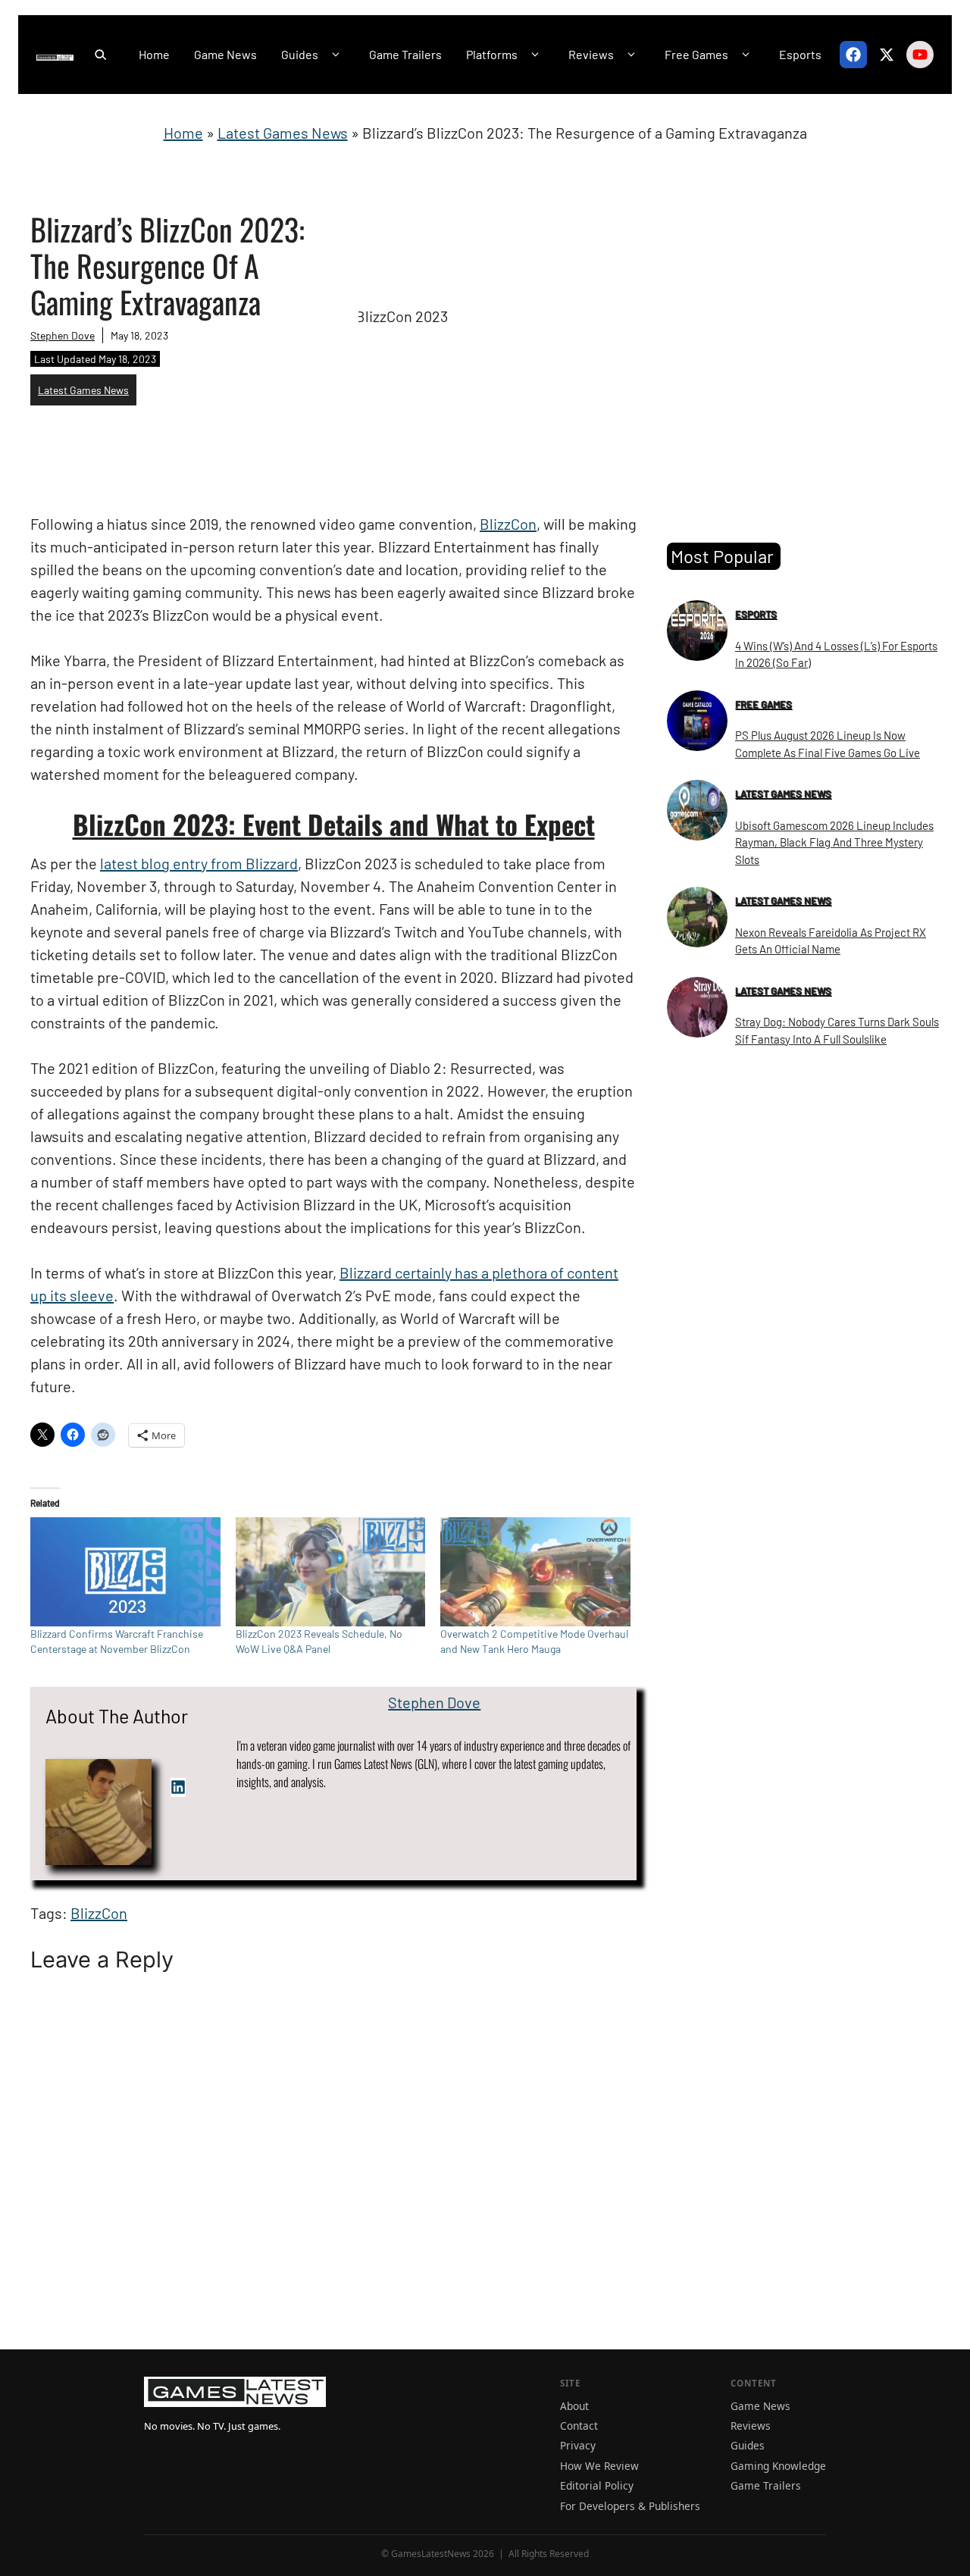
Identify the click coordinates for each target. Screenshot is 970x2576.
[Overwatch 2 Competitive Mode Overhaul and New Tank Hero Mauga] (535, 1571)
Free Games (696, 54)
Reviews (591, 54)
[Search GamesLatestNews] (100, 55)
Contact (579, 2426)
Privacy (578, 2445)
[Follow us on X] (887, 55)
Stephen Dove (63, 335)
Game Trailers (405, 54)
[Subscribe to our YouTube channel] (920, 55)
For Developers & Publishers (630, 2506)
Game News (225, 54)
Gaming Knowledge (778, 2466)
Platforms (492, 54)
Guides (300, 54)
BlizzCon (508, 524)
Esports (800, 54)
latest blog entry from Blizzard (199, 863)
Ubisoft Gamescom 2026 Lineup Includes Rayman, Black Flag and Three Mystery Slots (834, 842)
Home (154, 54)
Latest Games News (283, 133)
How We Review (599, 2466)
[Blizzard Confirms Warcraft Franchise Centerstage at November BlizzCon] (125, 1571)
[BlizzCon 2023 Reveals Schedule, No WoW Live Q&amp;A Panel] (331, 1571)
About (574, 2406)
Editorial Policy (597, 2485)
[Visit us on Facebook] (853, 55)
